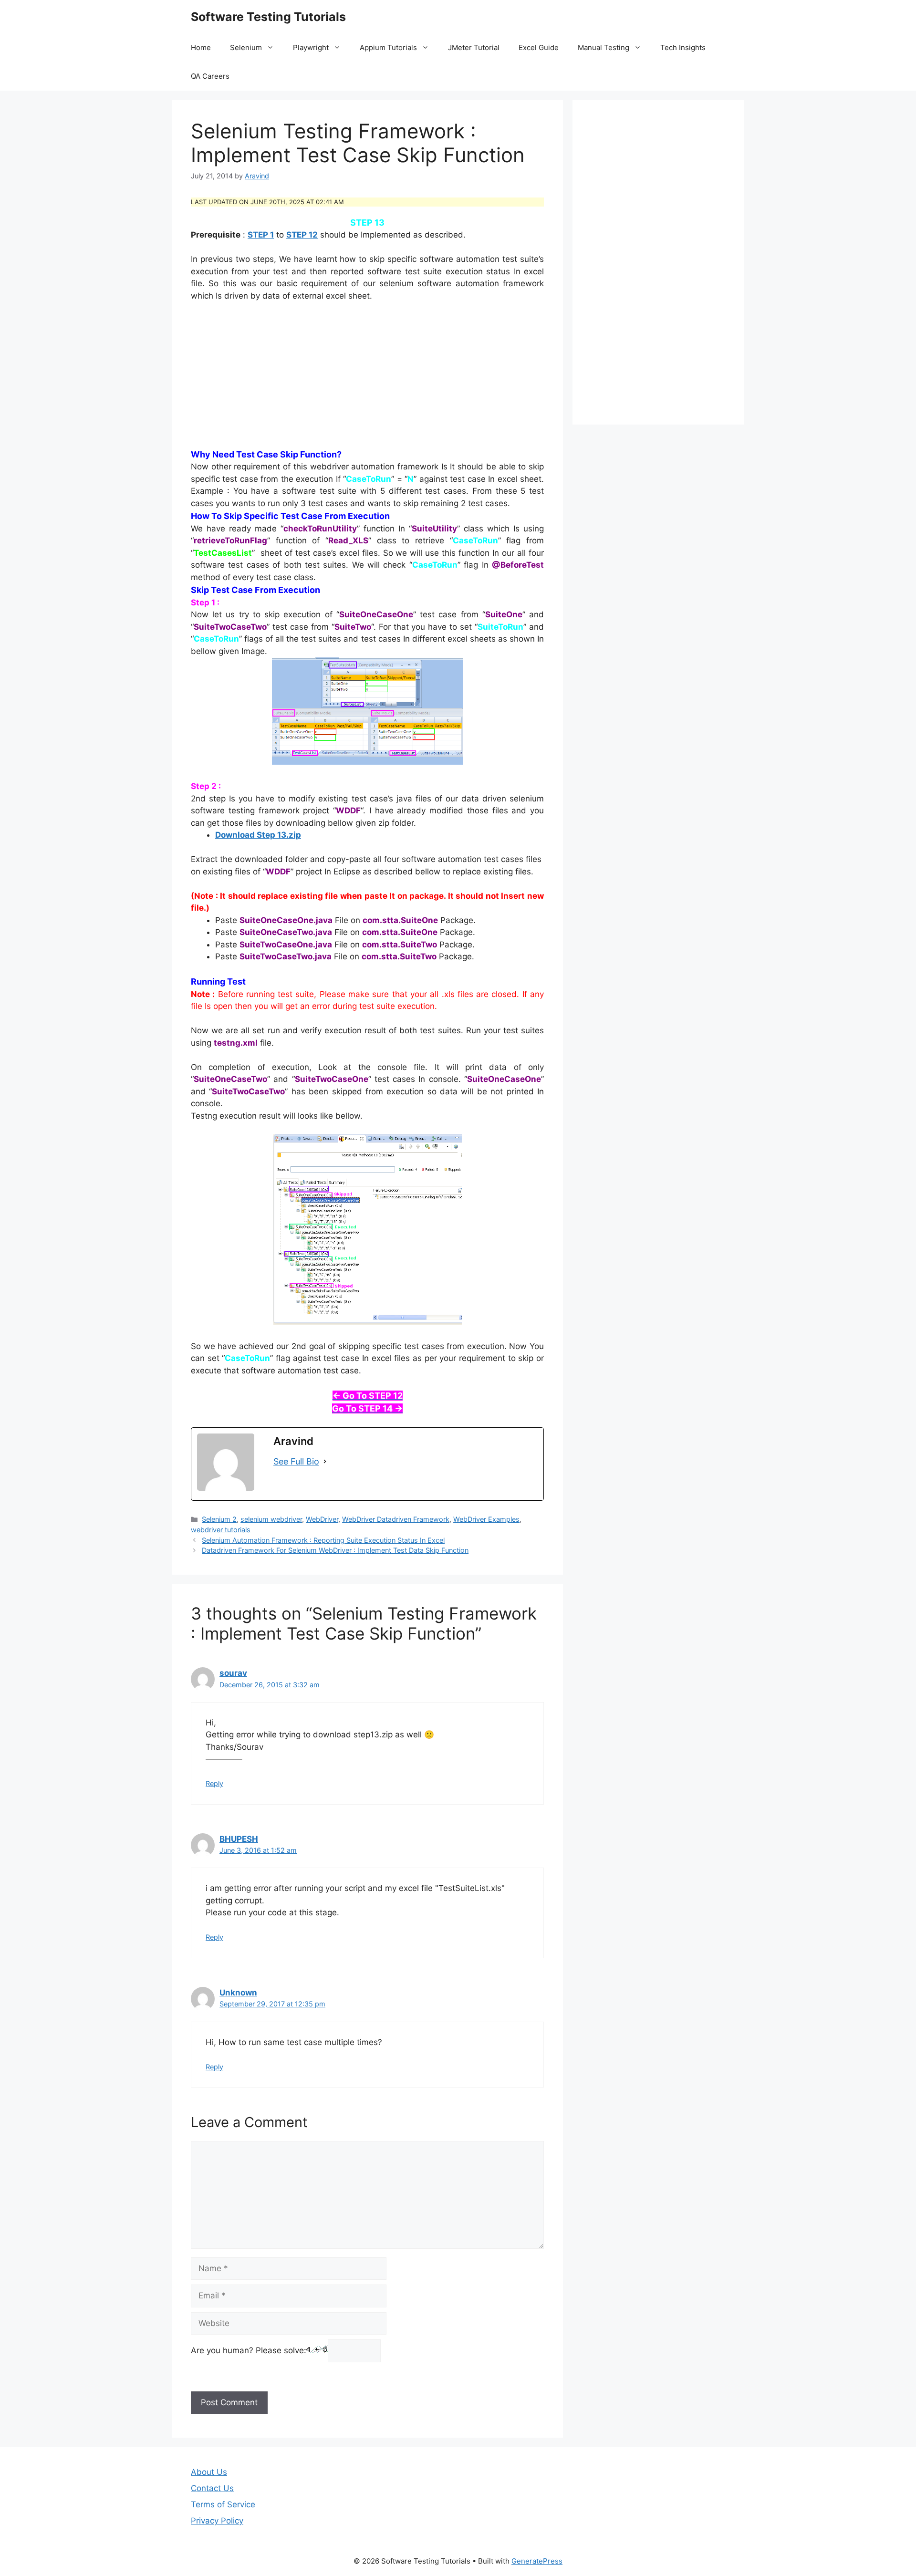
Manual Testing (604, 47)
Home (201, 47)
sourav (233, 1673)
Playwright (311, 47)
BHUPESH (239, 1839)
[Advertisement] (367, 381)
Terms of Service (223, 2504)
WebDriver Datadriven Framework (396, 1519)
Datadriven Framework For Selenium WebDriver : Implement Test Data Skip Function (335, 1550)
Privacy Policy (217, 2521)
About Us (209, 2472)
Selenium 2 (219, 1519)
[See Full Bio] (325, 1461)
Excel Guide (539, 47)
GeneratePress (537, 2561)
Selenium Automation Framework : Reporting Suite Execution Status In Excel (323, 1540)
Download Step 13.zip (258, 835)
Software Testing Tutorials (268, 17)
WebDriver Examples (486, 1519)
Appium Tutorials (388, 47)
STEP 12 (302, 235)
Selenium (246, 47)
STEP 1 (261, 235)
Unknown (238, 1993)
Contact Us (212, 2488)
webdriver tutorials (221, 1530)
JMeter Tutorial (474, 47)
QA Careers (210, 76)
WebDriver (322, 1519)
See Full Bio (296, 1461)
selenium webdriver (271, 1519)
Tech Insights (683, 47)
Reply (214, 1783)
